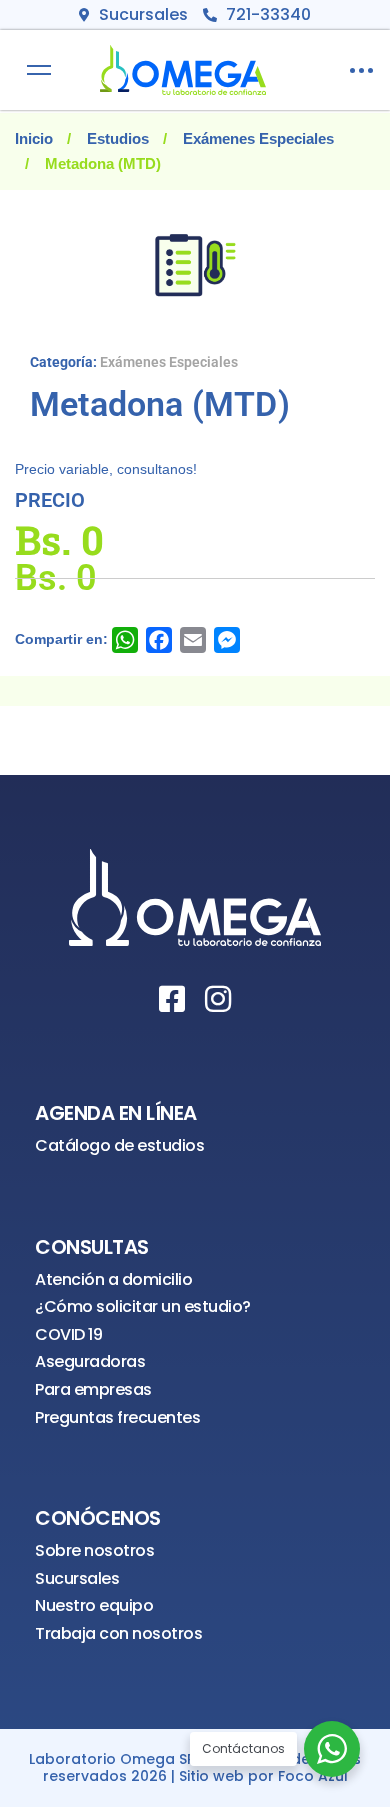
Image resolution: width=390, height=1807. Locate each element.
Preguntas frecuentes (117, 1417)
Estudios (118, 138)
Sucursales (77, 1578)
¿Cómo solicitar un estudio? (143, 1306)
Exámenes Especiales (258, 138)
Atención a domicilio (113, 1279)
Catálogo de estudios (119, 1145)
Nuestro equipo (94, 1605)
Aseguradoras (90, 1361)
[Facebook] (172, 999)
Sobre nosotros (94, 1550)
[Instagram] (218, 999)
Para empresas (93, 1389)
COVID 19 (68, 1334)
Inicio (34, 138)
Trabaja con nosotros (118, 1633)
